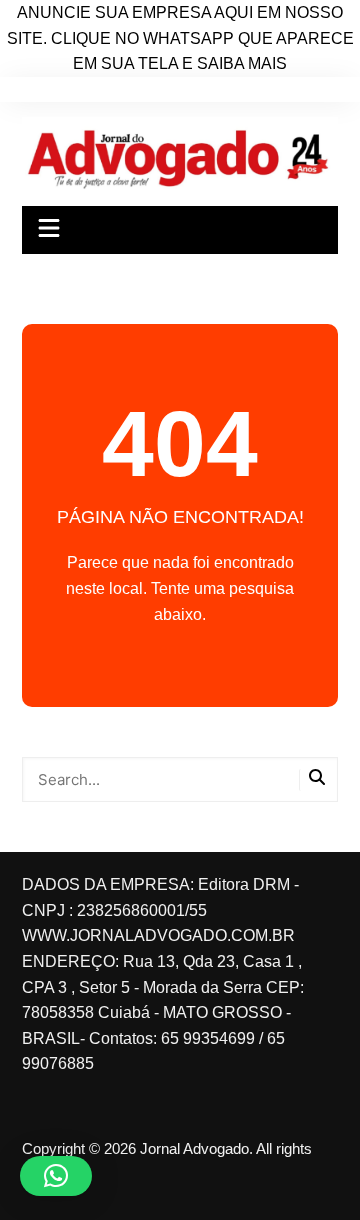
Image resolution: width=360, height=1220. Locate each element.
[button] (56, 1176)
